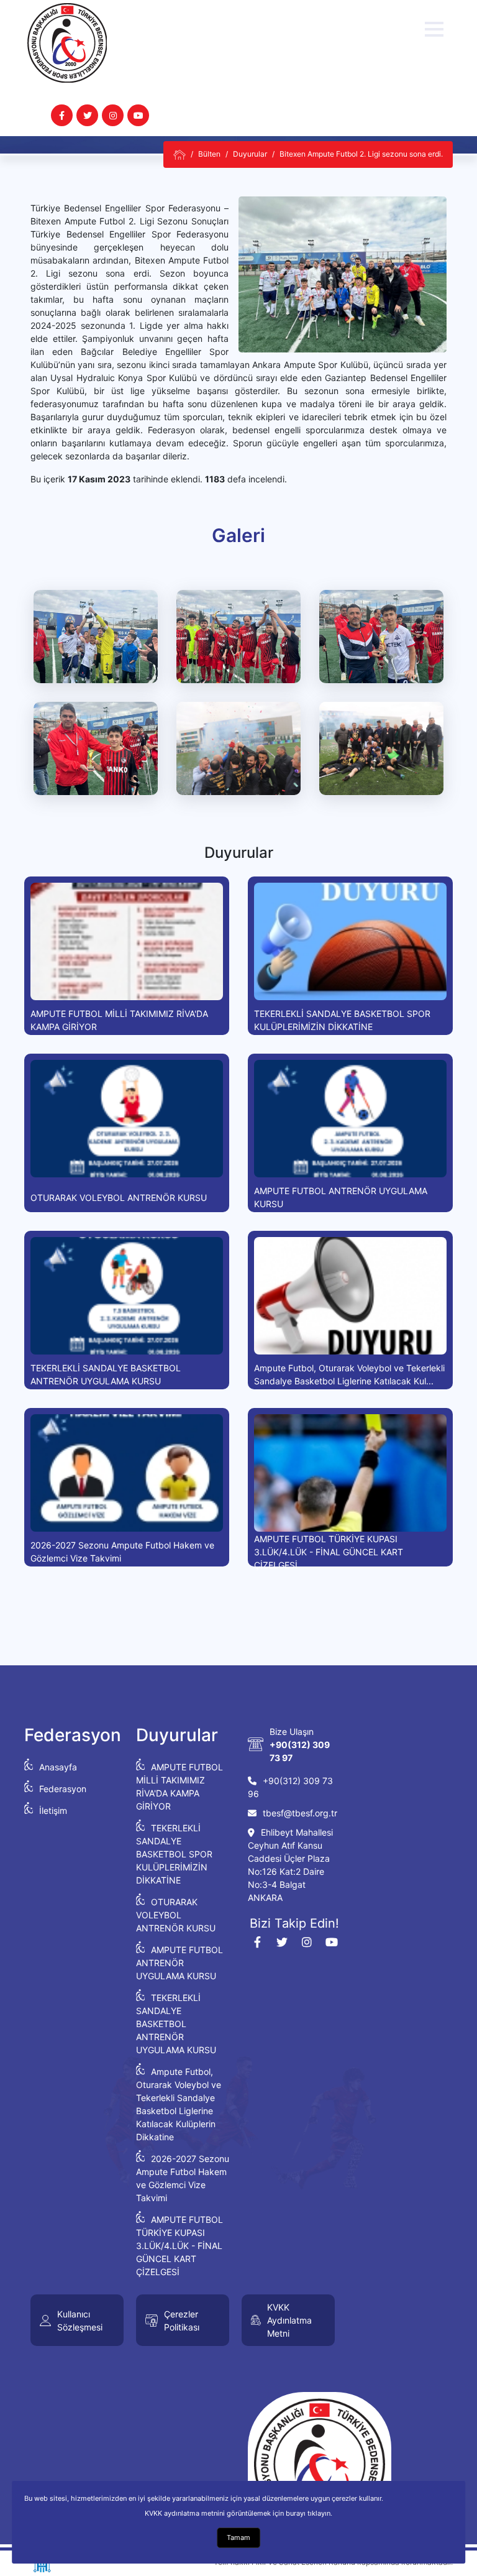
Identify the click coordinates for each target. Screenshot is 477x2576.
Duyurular (250, 154)
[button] (434, 29)
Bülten (209, 154)
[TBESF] (179, 154)
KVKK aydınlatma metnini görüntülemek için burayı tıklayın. (238, 2513)
